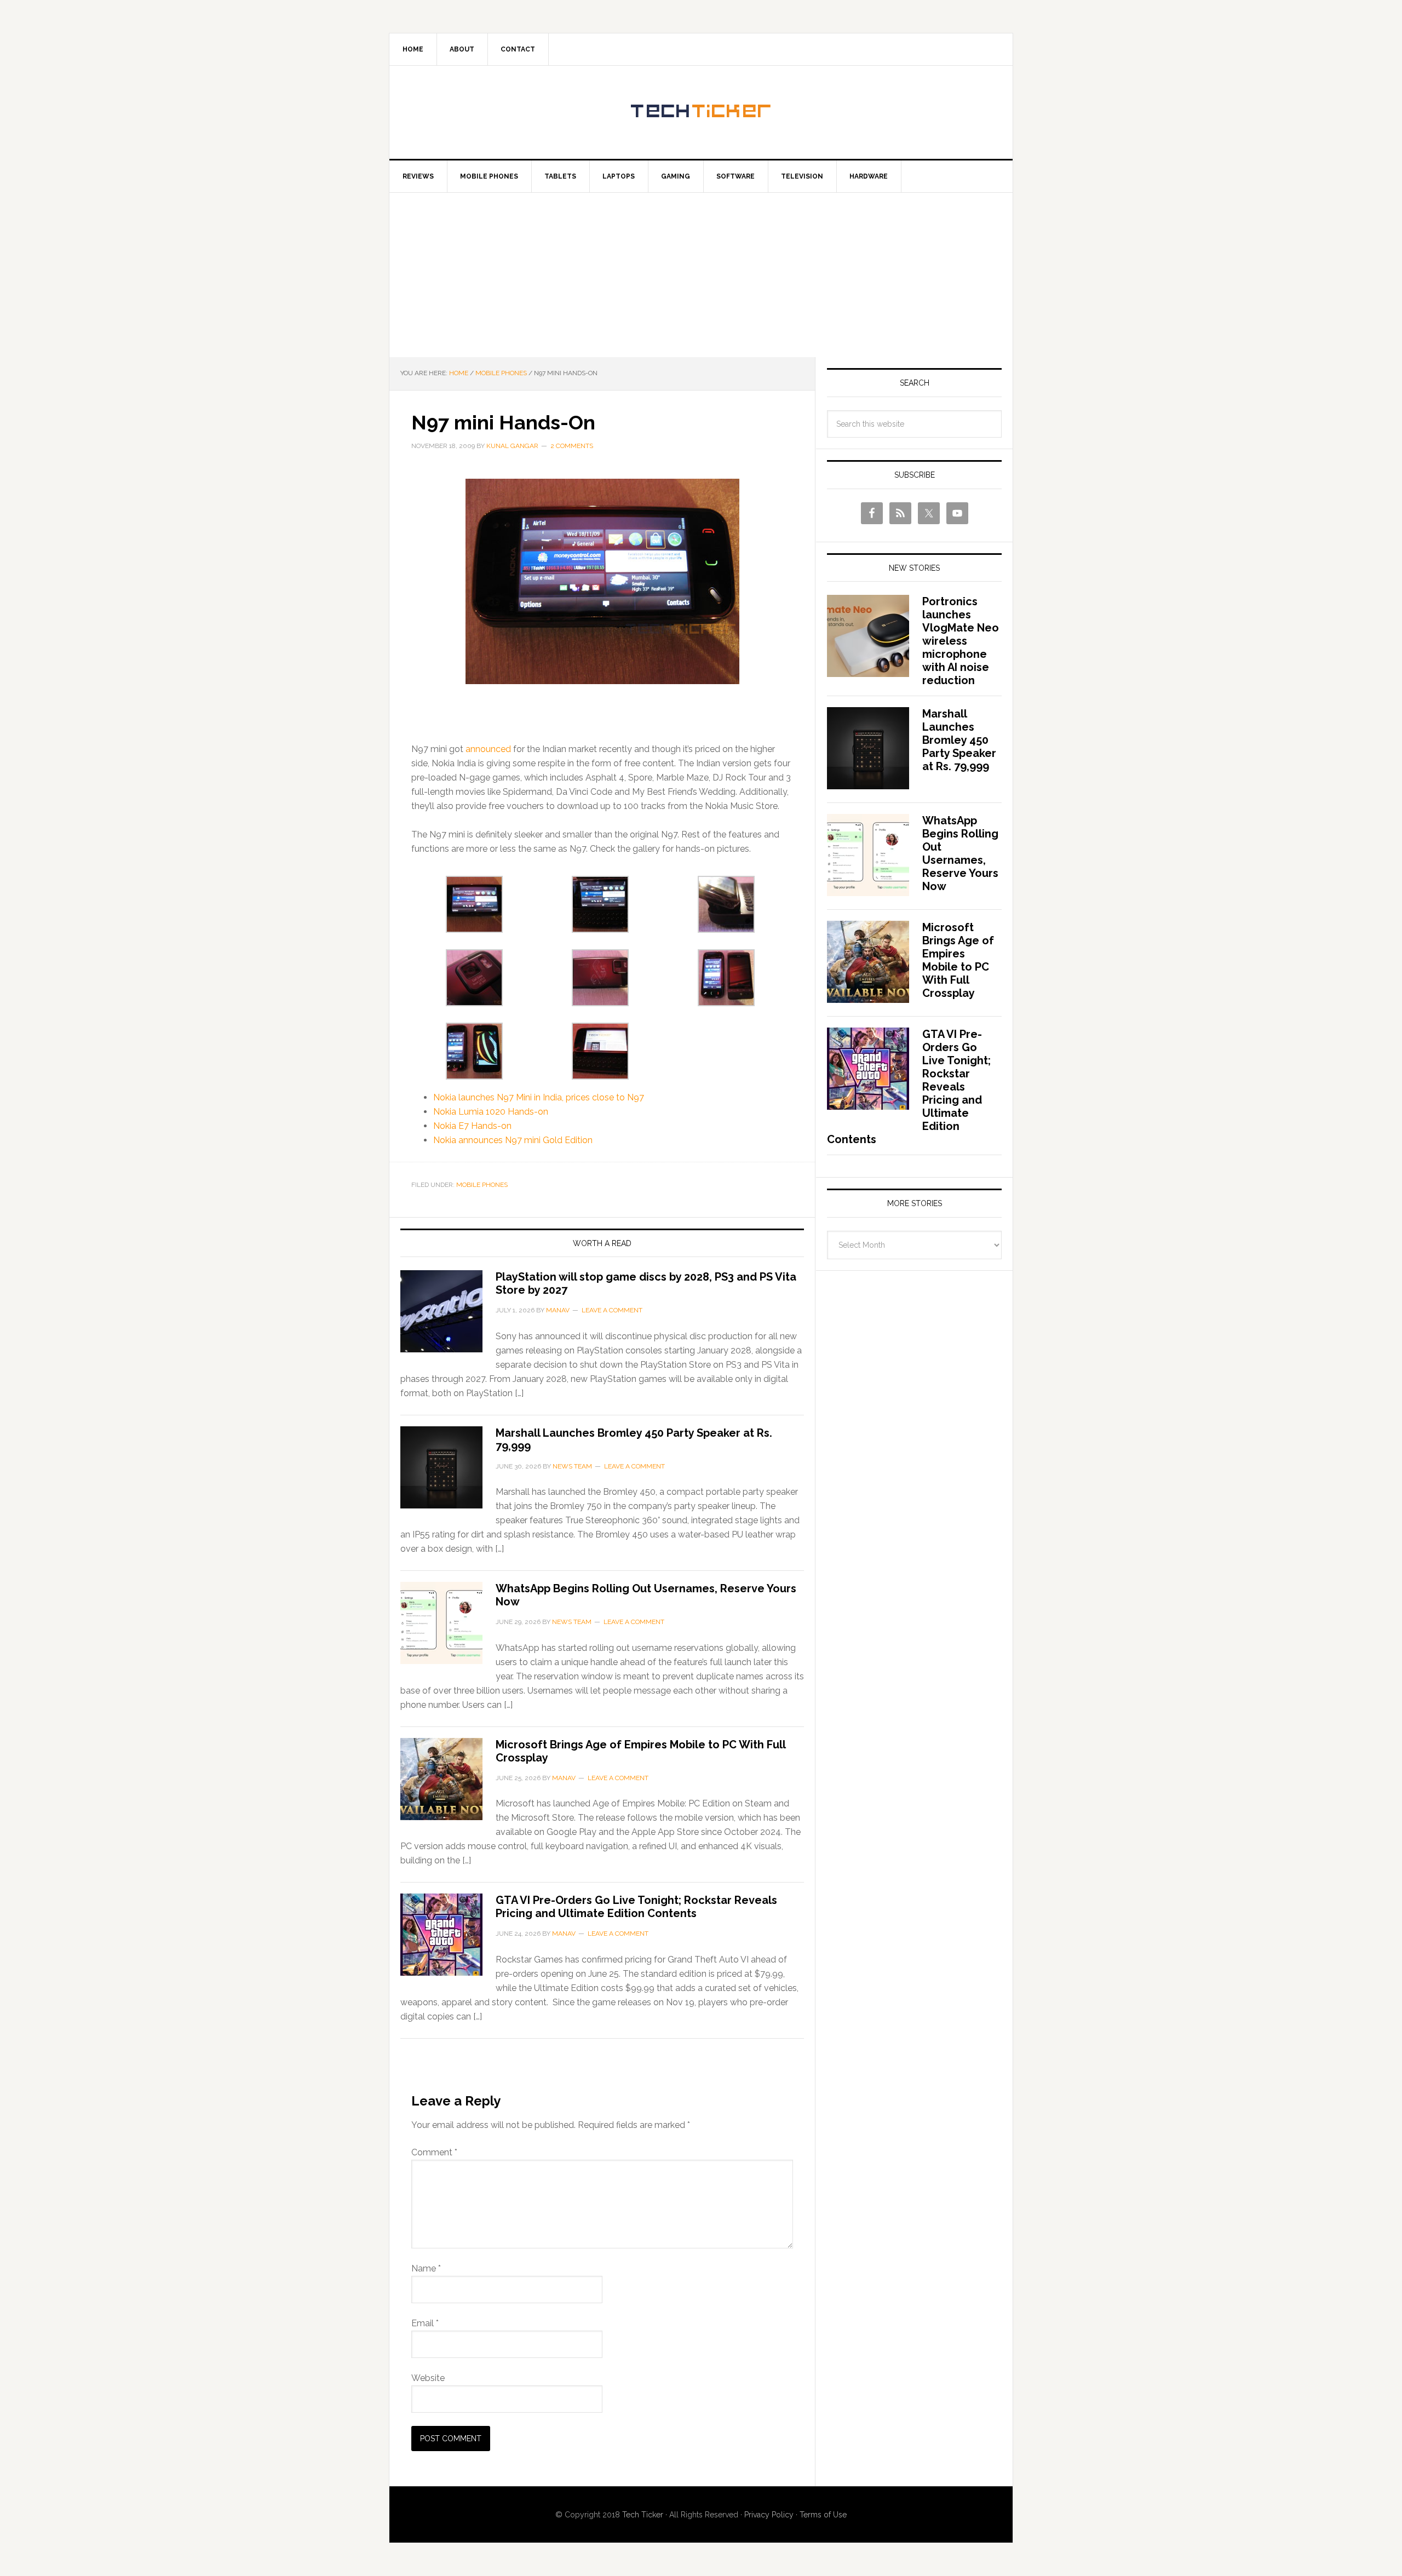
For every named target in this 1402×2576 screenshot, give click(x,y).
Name (426, 2268)
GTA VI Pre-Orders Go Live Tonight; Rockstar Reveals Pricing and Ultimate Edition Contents (636, 1907)
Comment (434, 2152)
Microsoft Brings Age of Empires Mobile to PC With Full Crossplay (958, 960)
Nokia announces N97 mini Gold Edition (513, 1140)
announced (488, 749)
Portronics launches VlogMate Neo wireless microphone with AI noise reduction (961, 641)
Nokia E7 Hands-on (472, 1126)
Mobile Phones (482, 1185)
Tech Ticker (701, 112)
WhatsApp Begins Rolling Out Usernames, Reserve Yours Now (960, 853)
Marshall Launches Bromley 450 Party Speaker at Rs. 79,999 (959, 740)
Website (428, 2378)
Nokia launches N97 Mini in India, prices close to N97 (539, 1097)
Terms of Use (823, 2515)
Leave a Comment (612, 1310)
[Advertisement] (701, 275)
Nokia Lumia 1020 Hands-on (491, 1112)
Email (425, 2323)
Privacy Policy (769, 2515)
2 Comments (572, 446)
